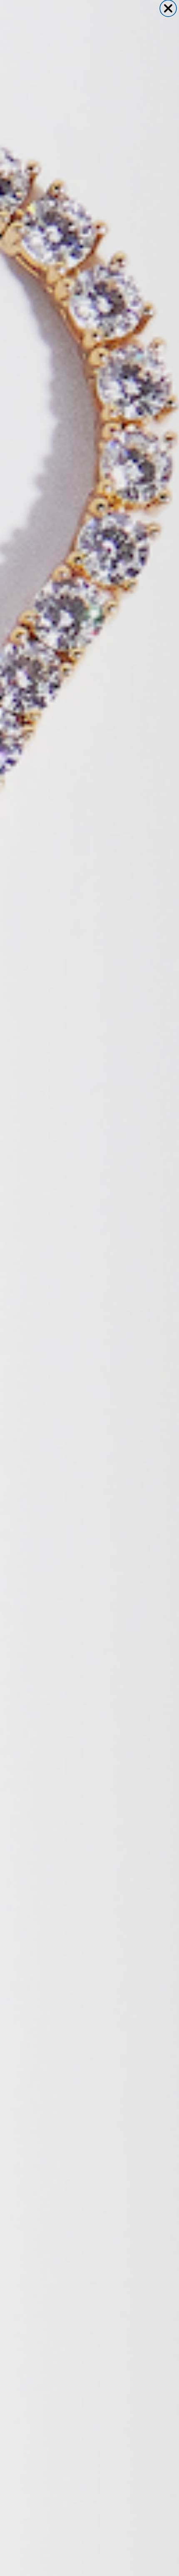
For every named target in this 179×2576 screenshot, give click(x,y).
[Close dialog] (168, 8)
